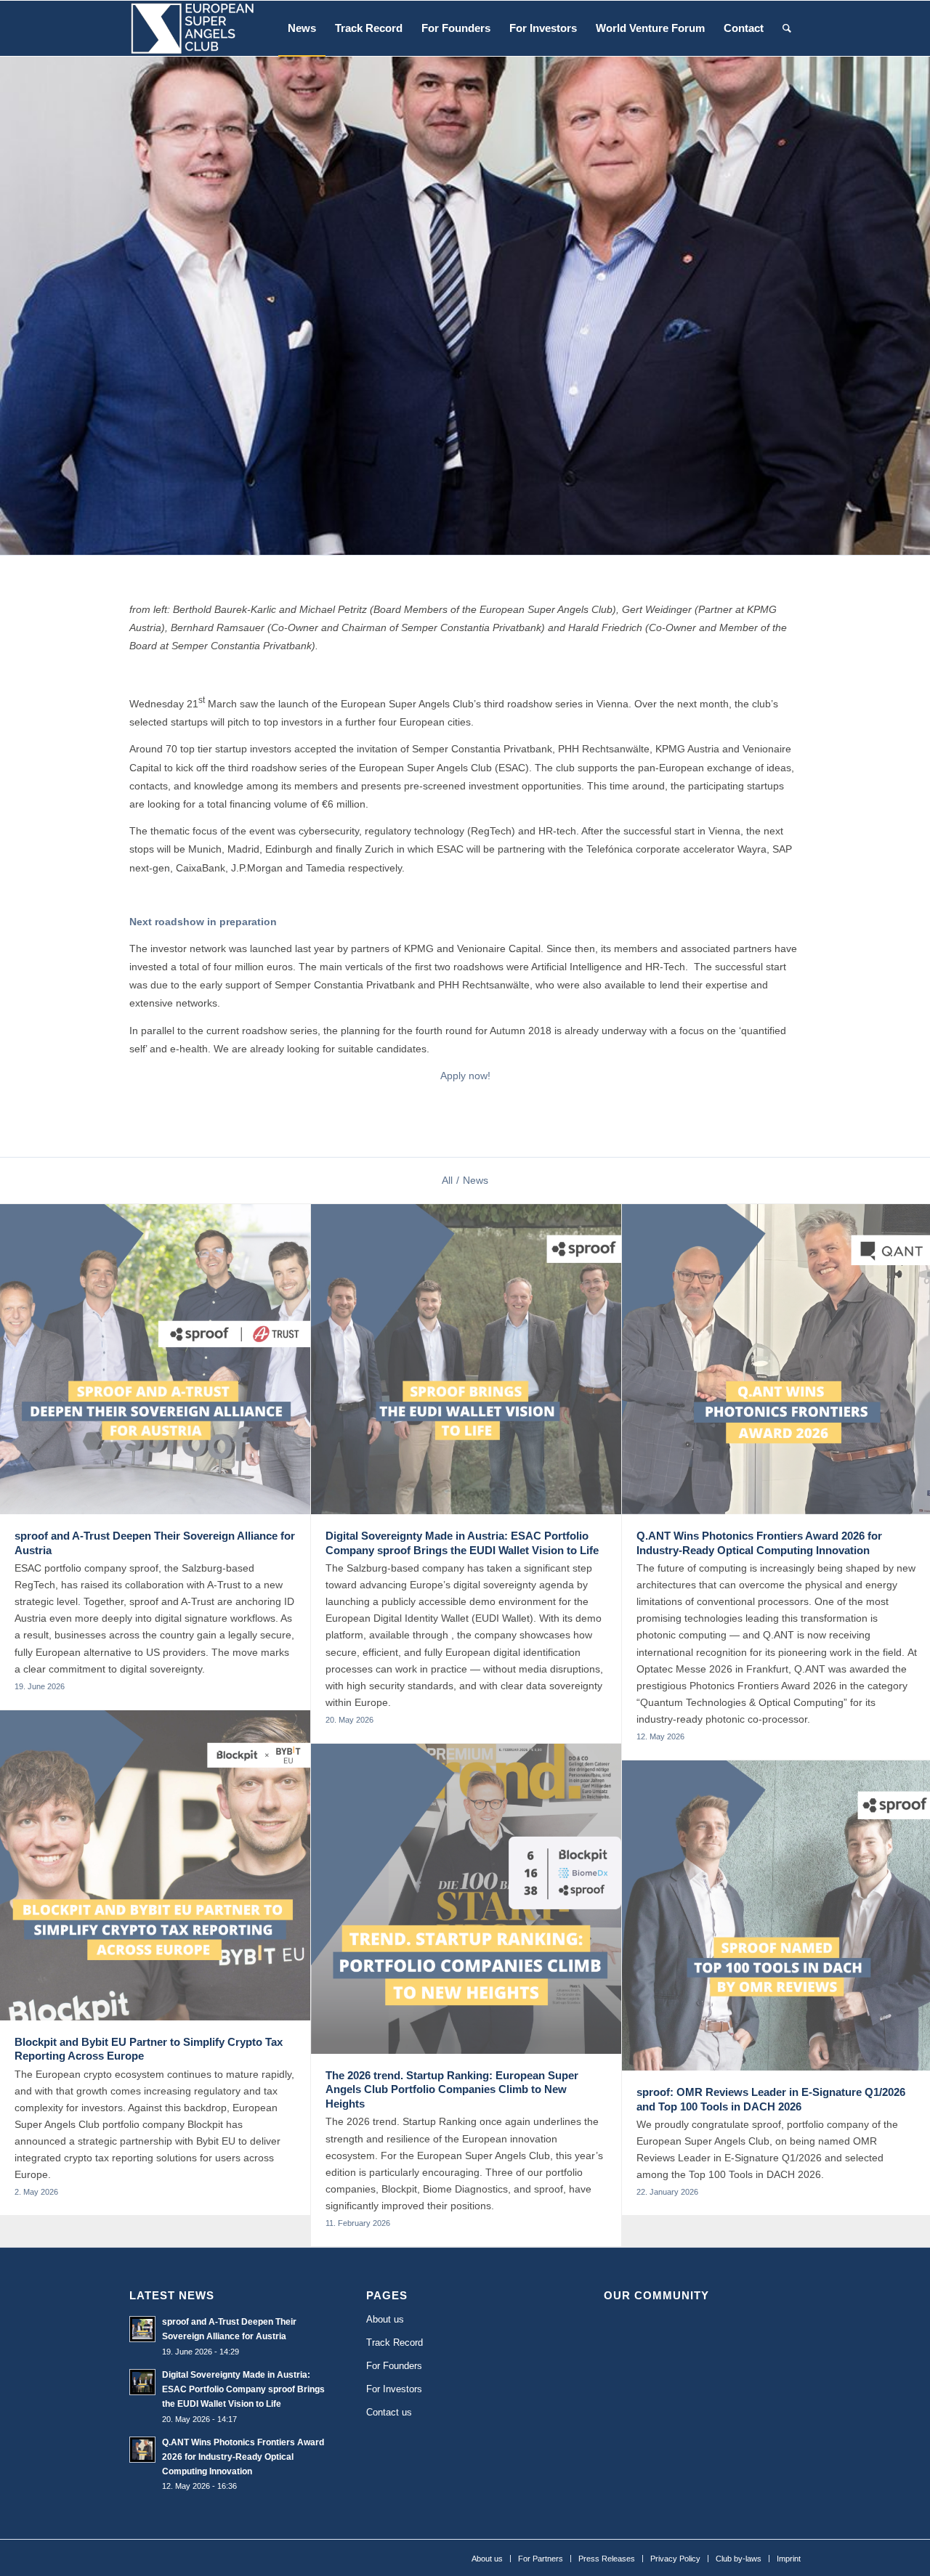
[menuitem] (302, 28)
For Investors (394, 2389)
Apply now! (465, 1076)
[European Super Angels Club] (192, 28)
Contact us (389, 2412)
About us (385, 2319)
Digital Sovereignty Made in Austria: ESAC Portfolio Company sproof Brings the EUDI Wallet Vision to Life (243, 2389)
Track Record (395, 2343)
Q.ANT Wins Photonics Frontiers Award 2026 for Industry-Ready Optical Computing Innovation (243, 2457)
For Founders (394, 2366)
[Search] (787, 28)
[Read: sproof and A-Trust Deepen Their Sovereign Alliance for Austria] (142, 2329)
